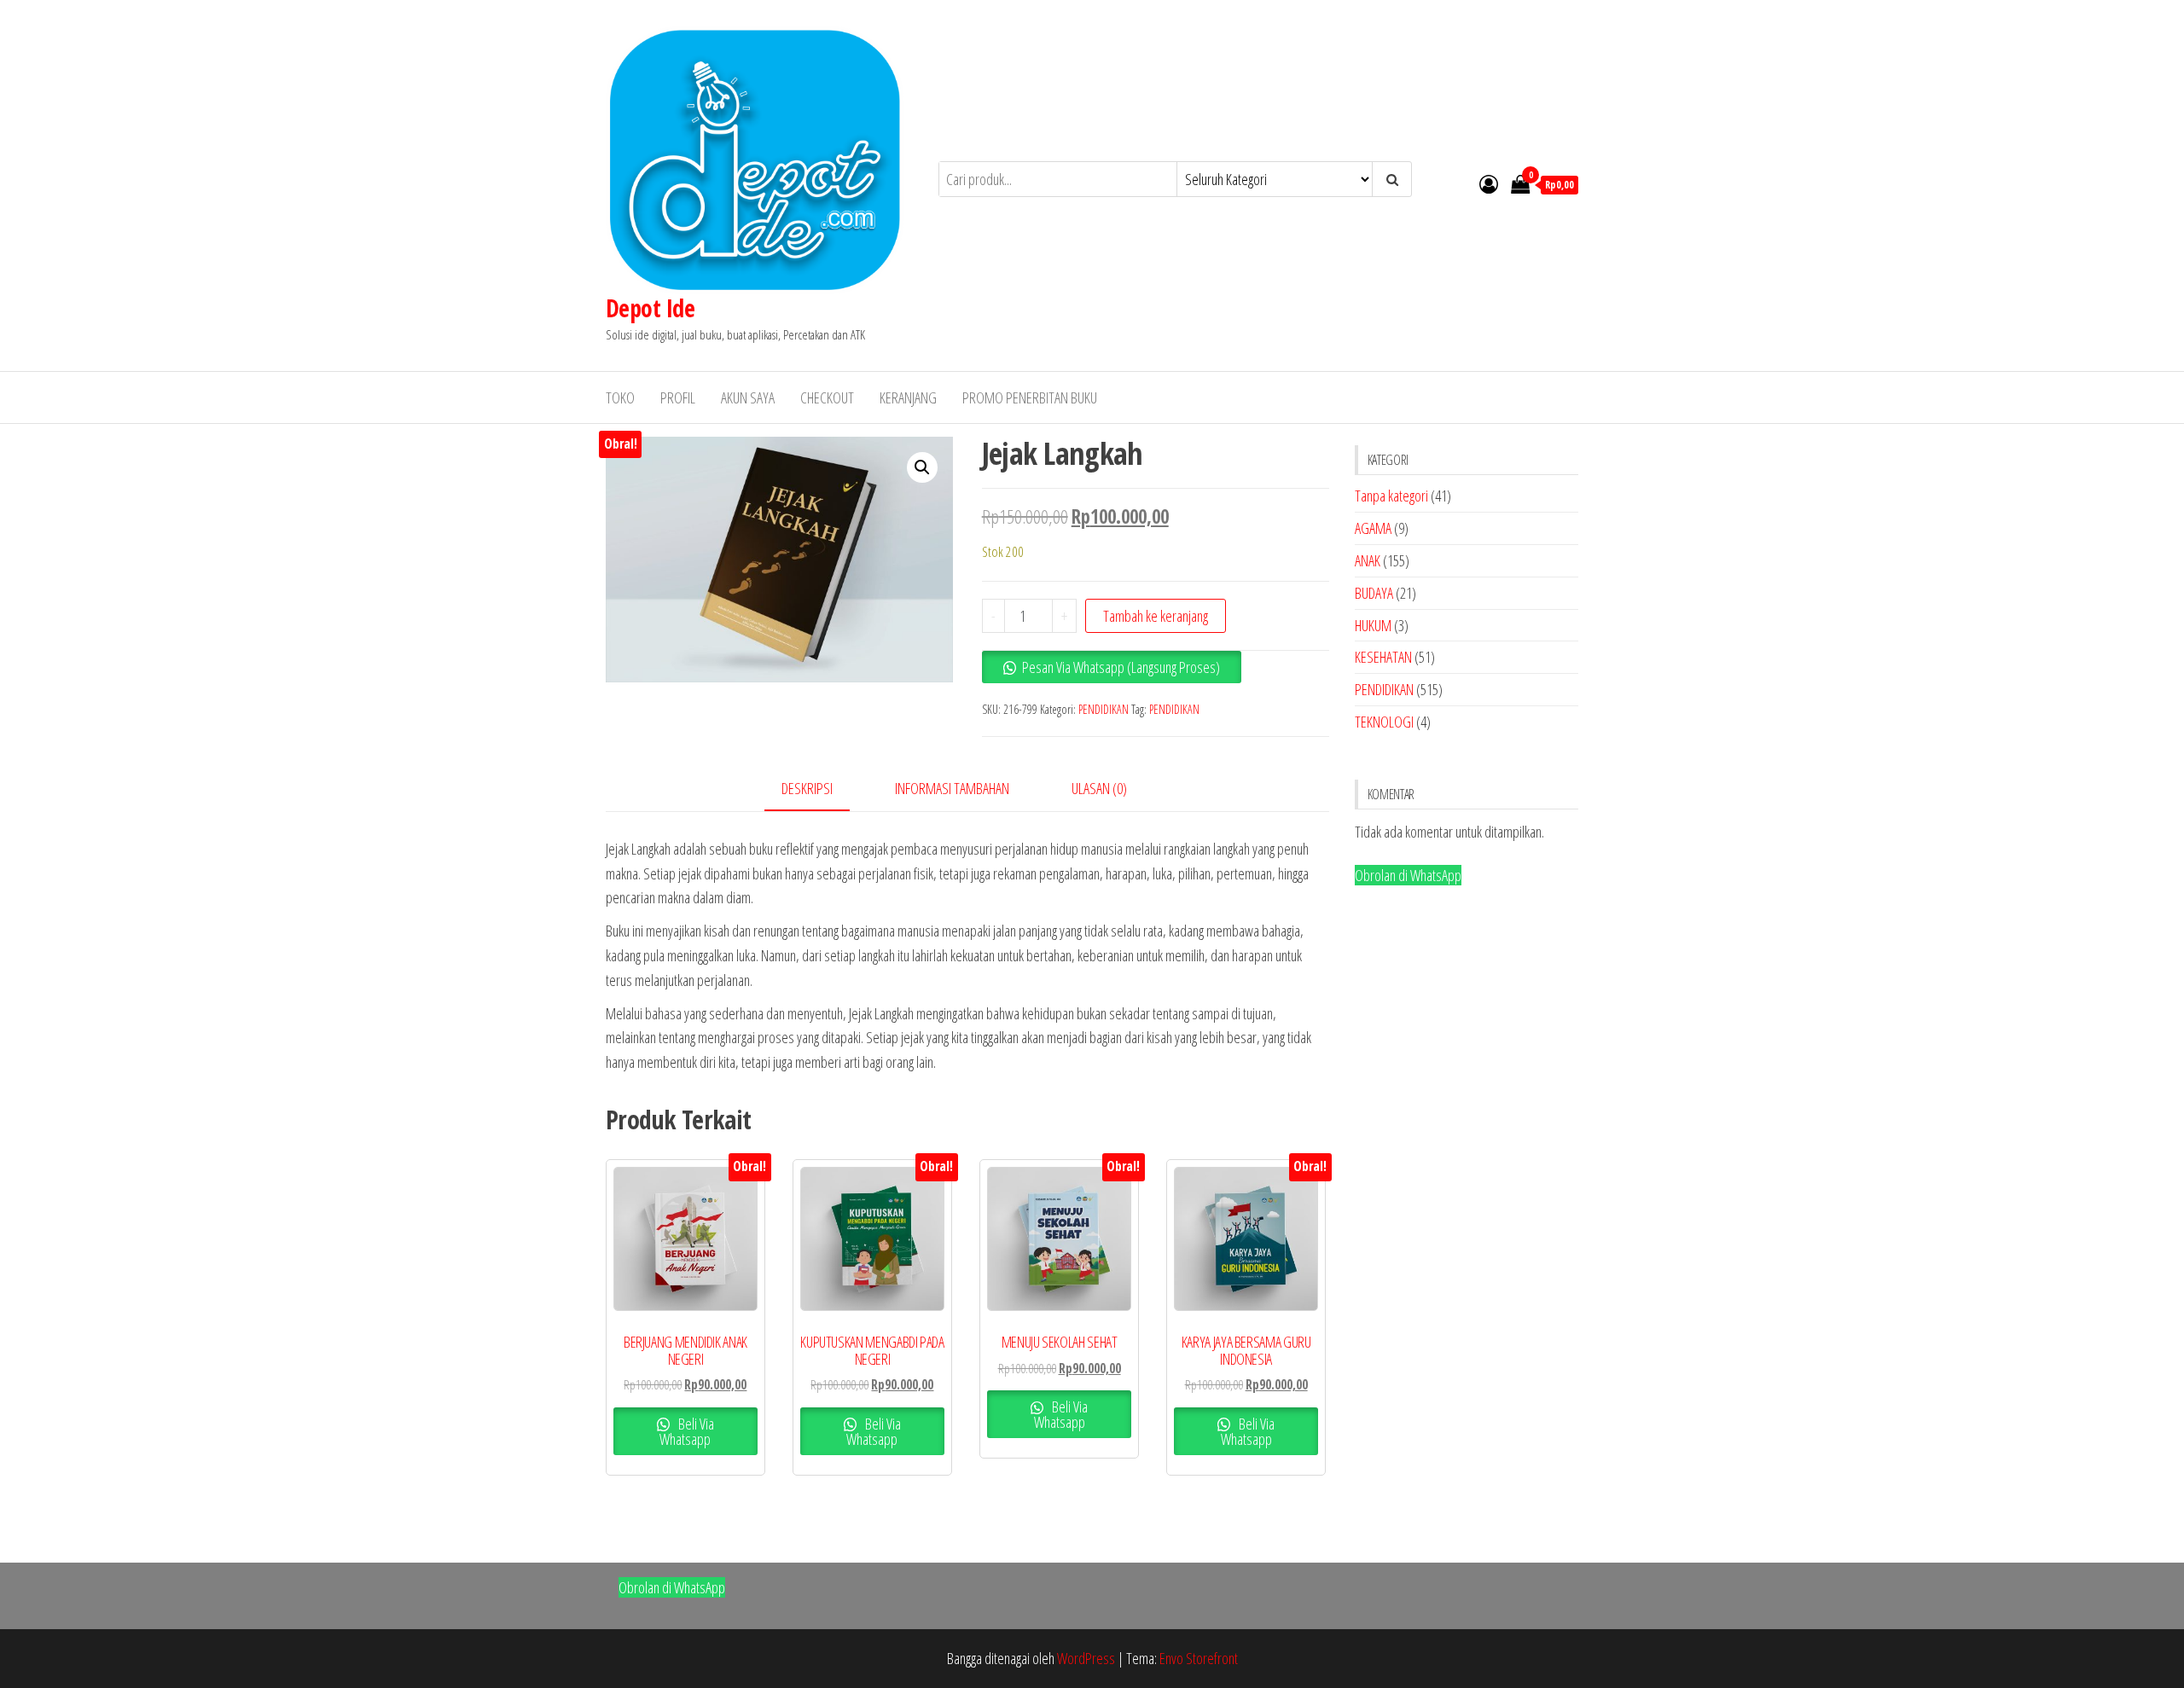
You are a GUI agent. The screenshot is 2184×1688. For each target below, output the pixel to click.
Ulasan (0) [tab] (1099, 788)
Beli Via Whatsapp (687, 1431)
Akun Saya (748, 397)
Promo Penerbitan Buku (1030, 397)
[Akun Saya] (1489, 183)
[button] (922, 467)
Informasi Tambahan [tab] (952, 788)
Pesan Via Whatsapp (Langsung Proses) (1121, 667)
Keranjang (908, 397)
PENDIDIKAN (1104, 709)
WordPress (1086, 1658)
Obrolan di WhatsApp (1408, 875)
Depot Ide (650, 308)
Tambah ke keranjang (1156, 616)
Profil (678, 397)
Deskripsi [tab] (807, 788)
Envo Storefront (1199, 1658)
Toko (620, 397)
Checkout (827, 397)
